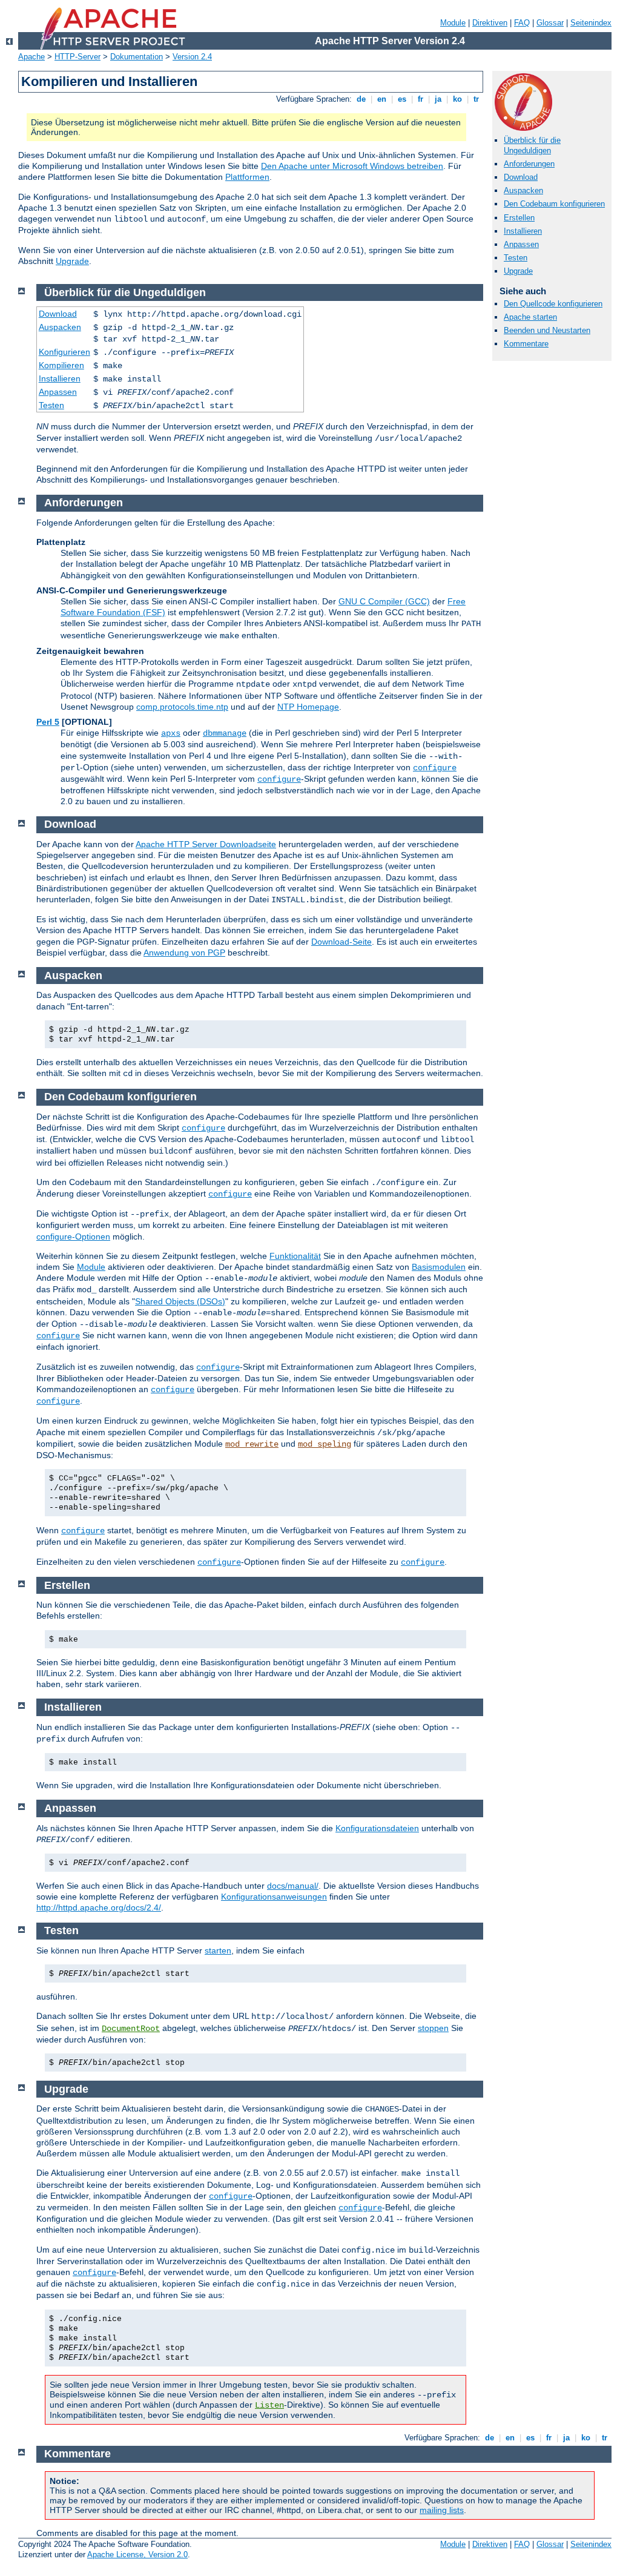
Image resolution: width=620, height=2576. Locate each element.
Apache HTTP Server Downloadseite (206, 844)
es (402, 99)
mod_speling (325, 1444)
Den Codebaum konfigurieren (554, 204)
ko (457, 99)
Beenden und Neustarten (547, 330)
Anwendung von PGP (184, 953)
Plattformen (247, 177)
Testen (516, 258)
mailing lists (442, 2510)
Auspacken (523, 190)
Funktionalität (295, 1256)
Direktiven (490, 23)
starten (218, 1950)
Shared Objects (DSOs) (180, 1301)
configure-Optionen (73, 1237)
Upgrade (72, 261)
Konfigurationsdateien (377, 1828)
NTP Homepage (308, 707)
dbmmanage (225, 733)
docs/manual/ (293, 1886)
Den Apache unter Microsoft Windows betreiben (352, 166)
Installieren (523, 231)
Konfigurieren (64, 352)
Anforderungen (529, 164)
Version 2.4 (192, 57)
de (361, 99)
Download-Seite (341, 942)
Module (453, 23)
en (382, 99)
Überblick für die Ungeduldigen (532, 145)
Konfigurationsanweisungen (274, 1897)
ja (438, 99)
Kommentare (526, 344)
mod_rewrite (252, 1444)
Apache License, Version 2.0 (137, 2555)
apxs (171, 733)
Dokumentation (137, 57)
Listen (269, 2405)
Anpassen (521, 244)
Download (521, 177)
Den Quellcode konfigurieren (553, 304)
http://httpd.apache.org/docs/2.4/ (99, 1907)
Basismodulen (439, 1267)
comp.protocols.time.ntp (182, 707)
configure (435, 768)
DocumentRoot (131, 2029)
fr (420, 99)
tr (476, 99)
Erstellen (519, 218)
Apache (31, 57)
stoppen (433, 2028)
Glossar (550, 23)
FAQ (522, 23)
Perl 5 (48, 722)
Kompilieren (61, 365)
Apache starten (530, 317)
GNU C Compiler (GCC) (384, 601)
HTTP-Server (77, 57)
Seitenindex (591, 23)
